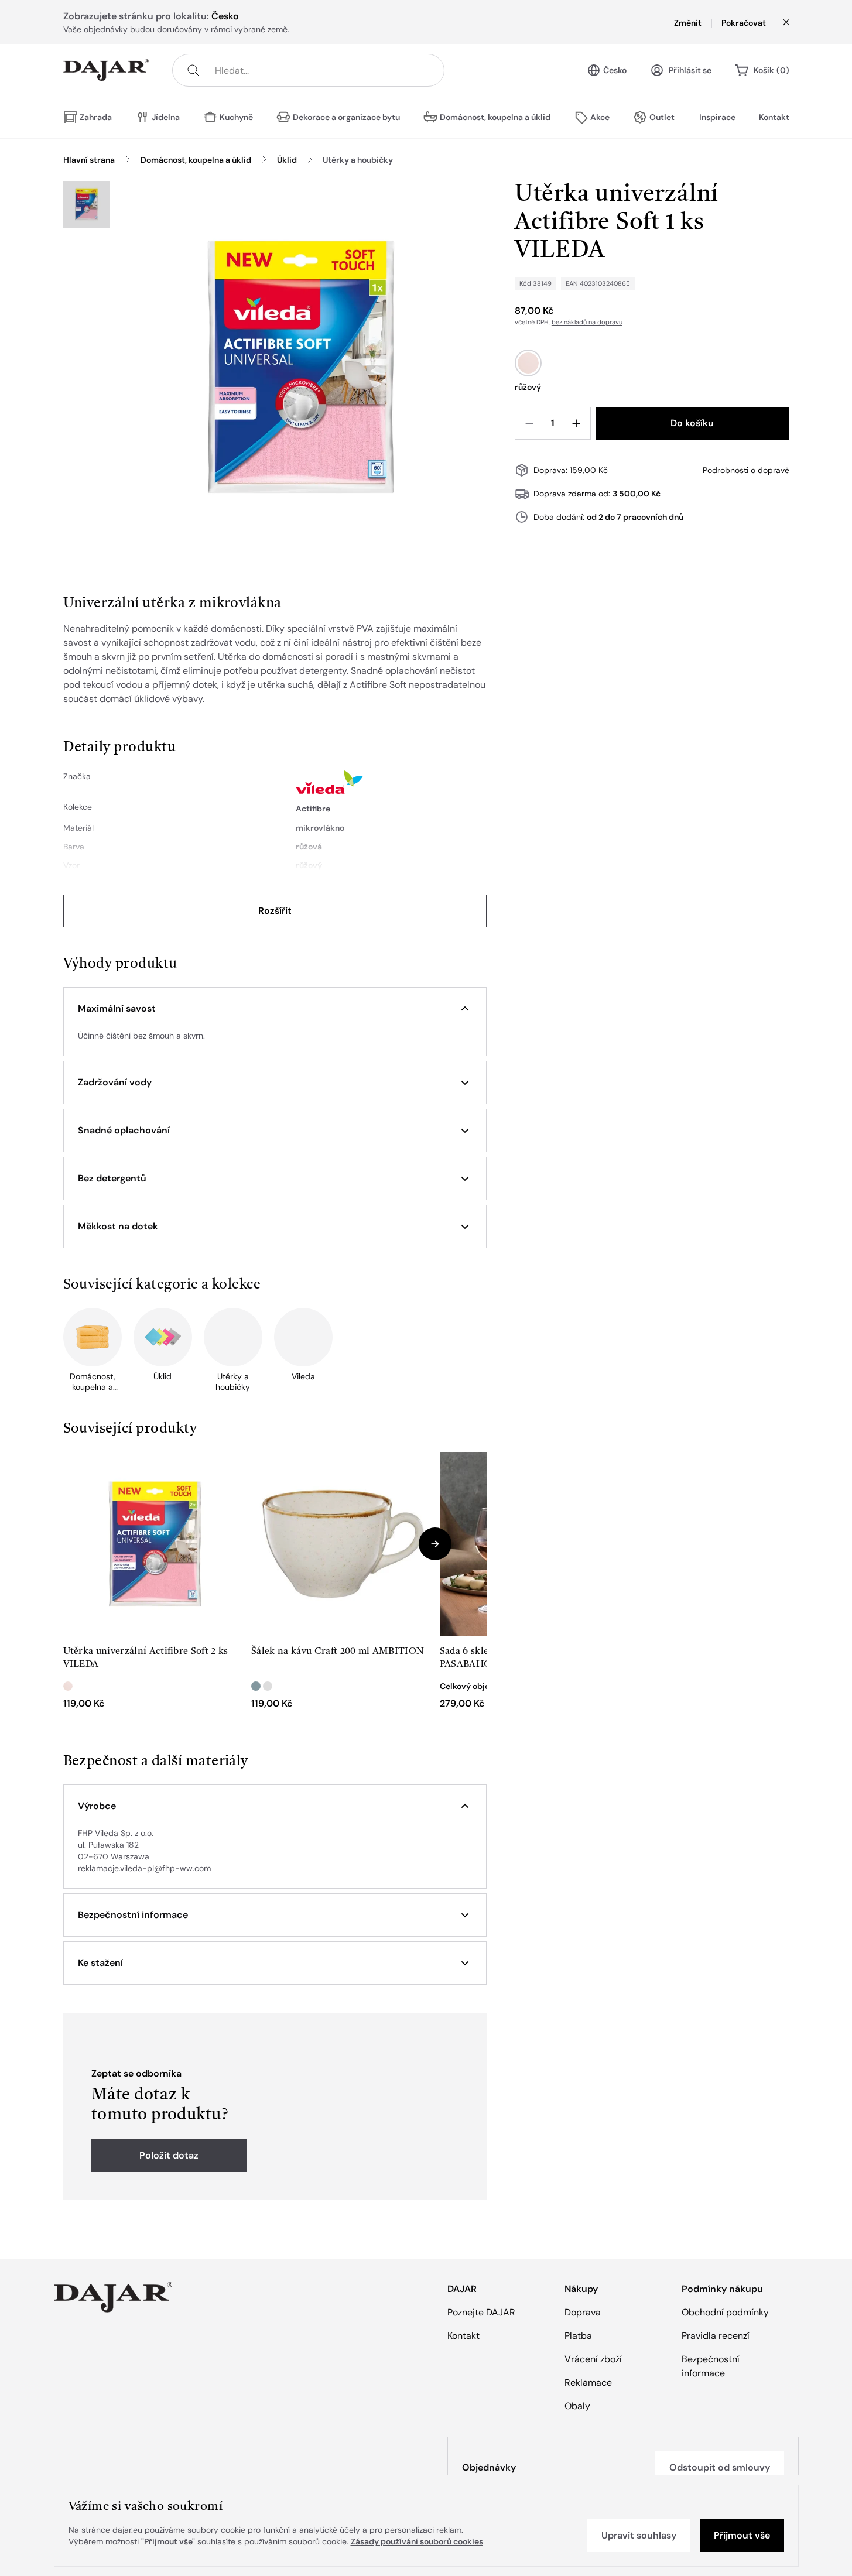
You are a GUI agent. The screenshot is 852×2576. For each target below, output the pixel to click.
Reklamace (588, 2383)
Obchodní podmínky (725, 2312)
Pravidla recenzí (716, 2336)
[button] (275, 1009)
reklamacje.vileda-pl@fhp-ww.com (144, 1868)
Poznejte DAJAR (481, 2312)
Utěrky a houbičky (358, 160)
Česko (615, 70)
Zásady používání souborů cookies (417, 2541)
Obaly (577, 2406)
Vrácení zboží (593, 2359)
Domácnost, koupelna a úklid (196, 160)
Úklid (287, 160)
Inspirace (717, 117)
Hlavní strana (89, 160)
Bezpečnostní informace (711, 2366)
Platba (578, 2336)
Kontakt (774, 117)
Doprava (583, 2312)
